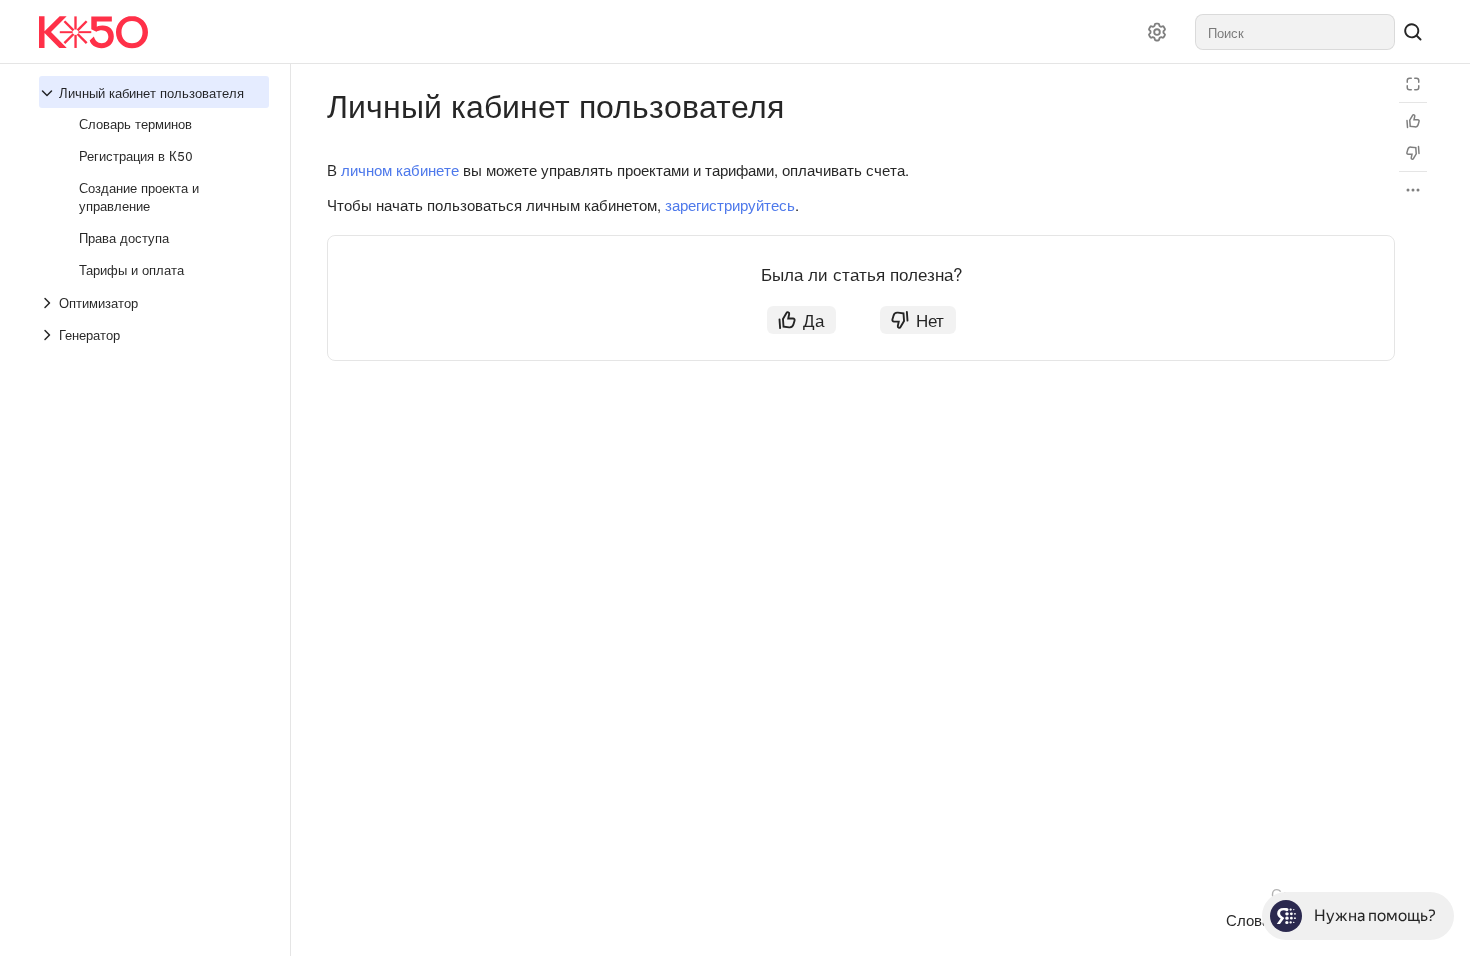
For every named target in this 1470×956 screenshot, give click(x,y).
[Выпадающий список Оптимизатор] (49, 303)
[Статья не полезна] (1413, 153)
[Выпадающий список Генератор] (49, 335)
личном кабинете (400, 169)
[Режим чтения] (1413, 84)
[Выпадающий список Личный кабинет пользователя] (49, 93)
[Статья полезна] (1413, 121)
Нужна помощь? (1375, 915)
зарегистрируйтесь (730, 204)
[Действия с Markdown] (1413, 190)
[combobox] (1295, 32)
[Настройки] (1157, 32)
